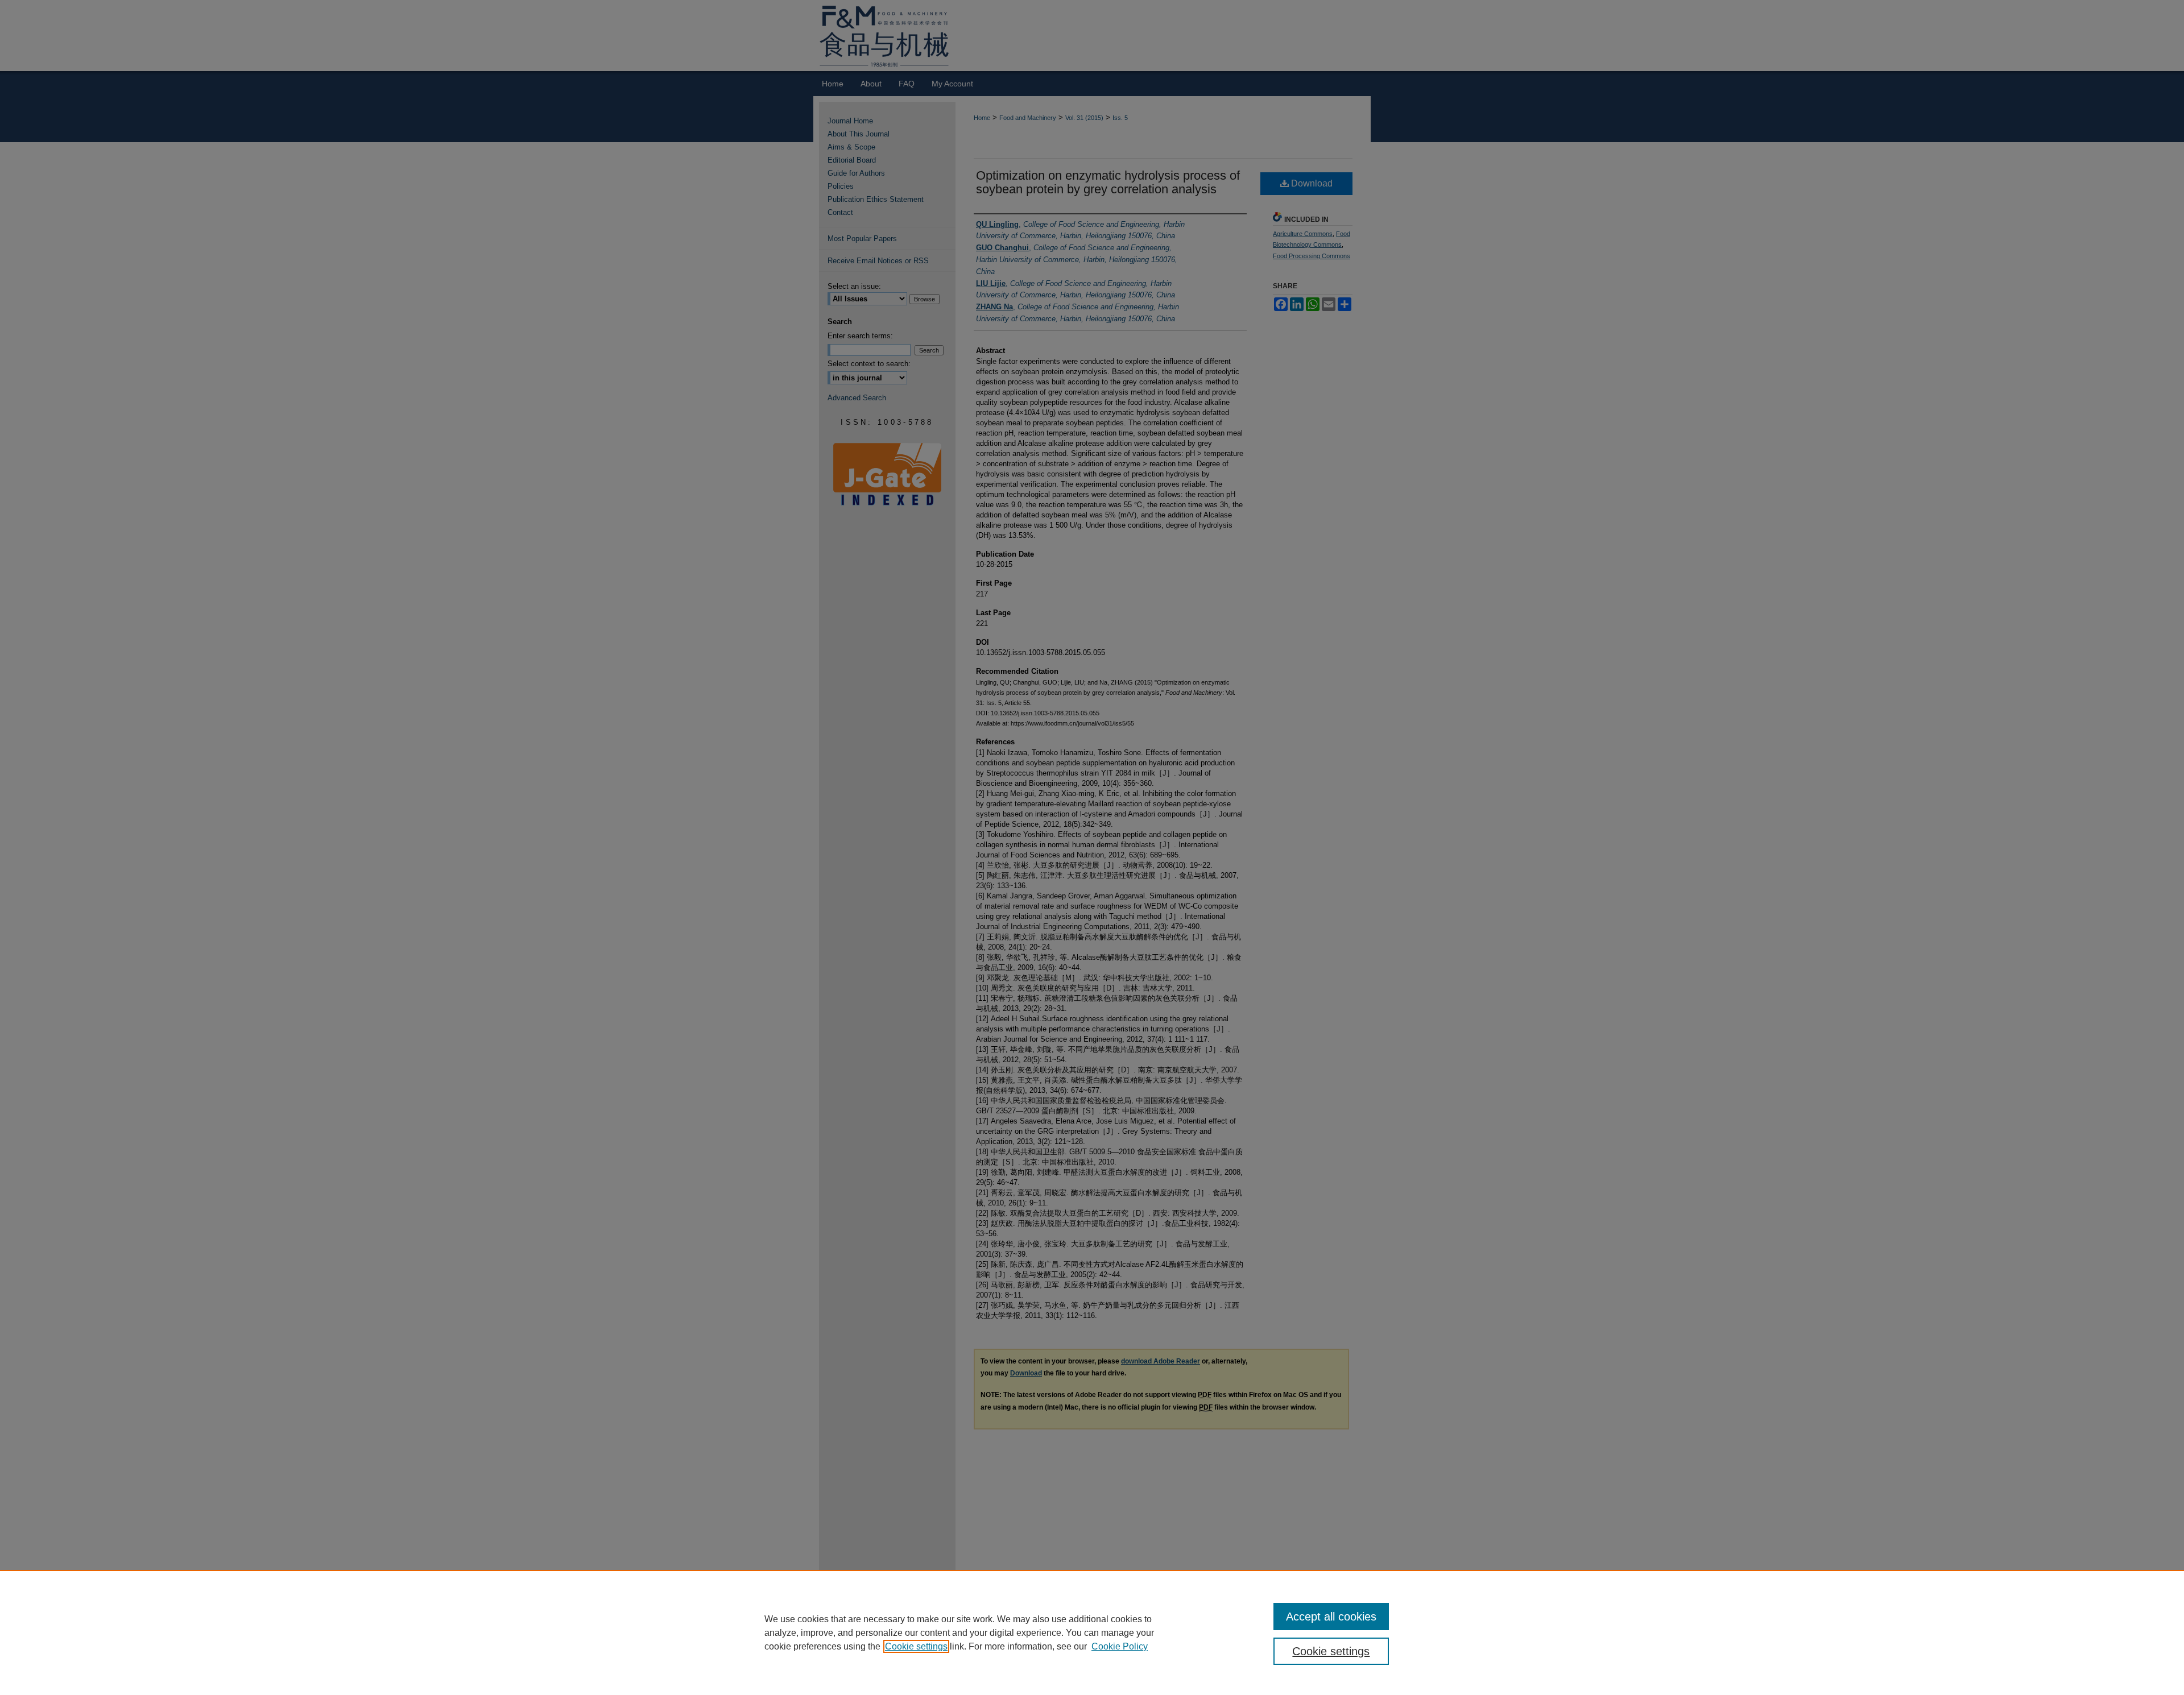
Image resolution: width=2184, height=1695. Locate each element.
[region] (1092, 1632)
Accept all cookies (1331, 1617)
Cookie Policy (1120, 1646)
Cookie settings (916, 1646)
